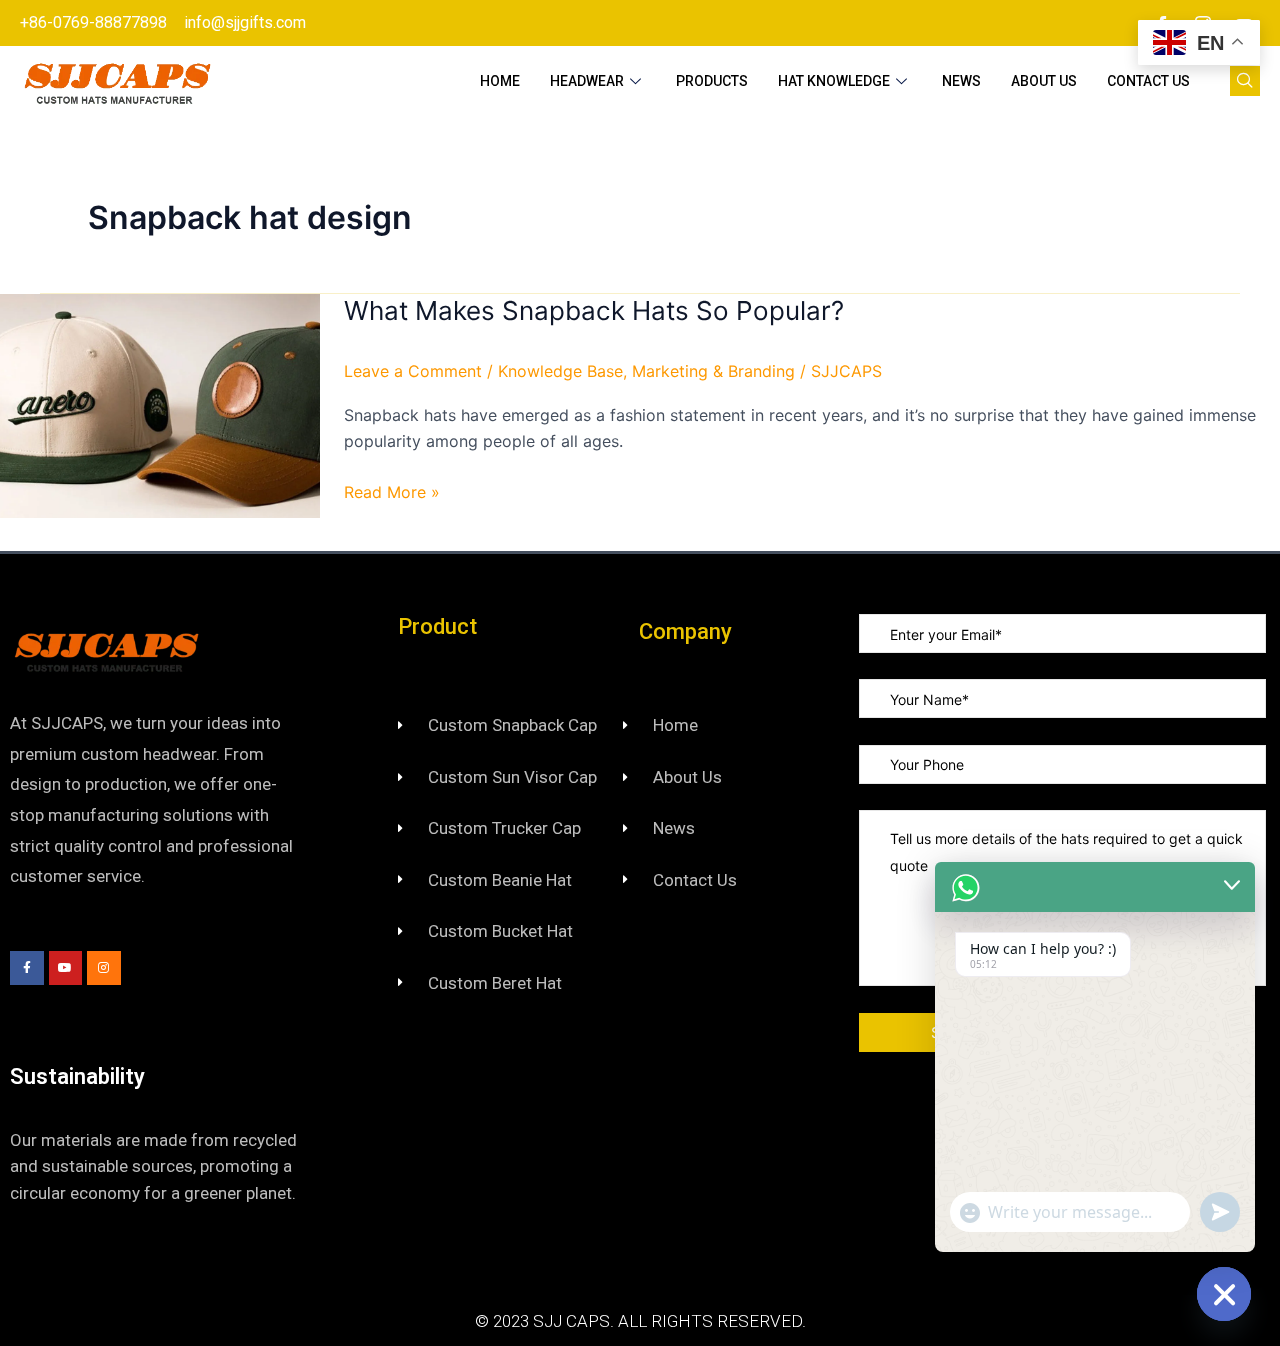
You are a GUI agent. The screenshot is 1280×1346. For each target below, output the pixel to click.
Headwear (587, 81)
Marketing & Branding (713, 371)
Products (712, 81)
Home (500, 81)
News (961, 81)
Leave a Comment (413, 371)
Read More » (392, 490)
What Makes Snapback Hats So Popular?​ (594, 310)
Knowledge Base (560, 371)
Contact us (1148, 81)
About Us (1044, 81)
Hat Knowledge (834, 81)
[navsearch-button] (1245, 81)
